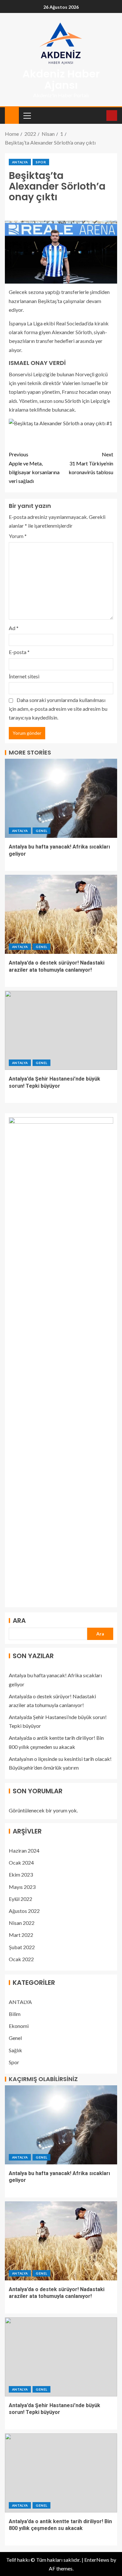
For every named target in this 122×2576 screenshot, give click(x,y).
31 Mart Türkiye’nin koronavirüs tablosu (91, 463)
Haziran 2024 (24, 1850)
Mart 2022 (21, 1935)
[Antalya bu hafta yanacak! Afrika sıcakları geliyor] (61, 798)
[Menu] (27, 115)
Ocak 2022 (21, 1959)
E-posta (19, 652)
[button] (27, 115)
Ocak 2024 (21, 1862)
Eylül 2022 (20, 1899)
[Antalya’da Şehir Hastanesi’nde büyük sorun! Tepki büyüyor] (61, 1030)
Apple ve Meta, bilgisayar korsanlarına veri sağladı (34, 468)
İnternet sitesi (24, 676)
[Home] (12, 115)
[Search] (101, 116)
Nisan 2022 (22, 1923)
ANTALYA (20, 162)
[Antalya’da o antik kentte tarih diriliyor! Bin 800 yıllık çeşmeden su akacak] (61, 2473)
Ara (19, 1621)
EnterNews (97, 2560)
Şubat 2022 (22, 1947)
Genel (41, 831)
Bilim (15, 2014)
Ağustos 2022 (24, 1911)
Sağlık (15, 2050)
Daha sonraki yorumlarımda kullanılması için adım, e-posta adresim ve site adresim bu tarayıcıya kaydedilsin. (58, 709)
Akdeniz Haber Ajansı (61, 79)
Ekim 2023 (21, 1874)
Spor (41, 162)
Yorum (18, 536)
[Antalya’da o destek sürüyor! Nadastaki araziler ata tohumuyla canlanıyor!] (61, 914)
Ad (14, 628)
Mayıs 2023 (22, 1887)
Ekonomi (19, 2026)
